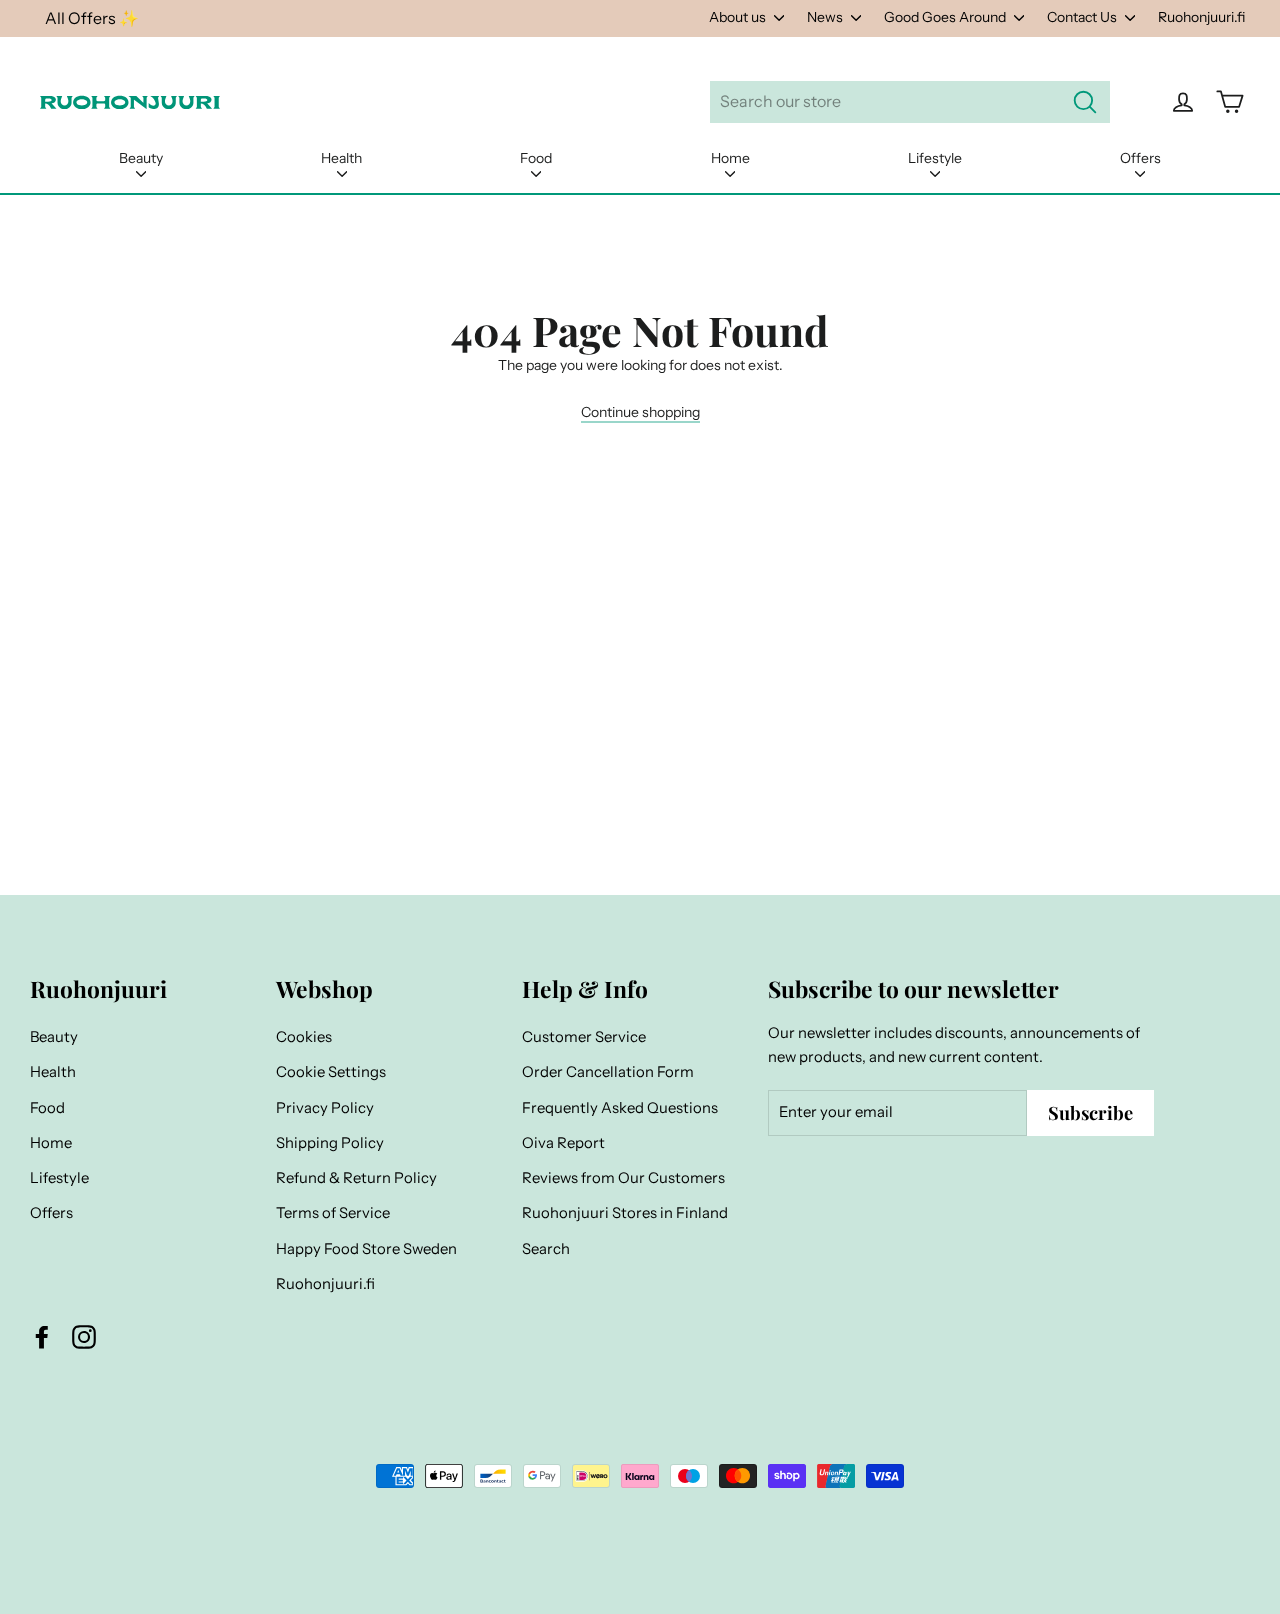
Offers (1140, 158)
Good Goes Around (946, 17)
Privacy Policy (325, 1108)
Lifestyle (935, 158)
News (826, 17)
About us (739, 17)
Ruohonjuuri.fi (1201, 17)
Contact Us (1083, 17)
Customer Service (584, 1037)
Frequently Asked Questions (620, 1108)
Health (341, 158)
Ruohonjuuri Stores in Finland (625, 1213)
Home (730, 158)
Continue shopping (640, 412)
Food (536, 158)
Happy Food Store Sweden (366, 1249)
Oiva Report (563, 1143)
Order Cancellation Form (608, 1072)
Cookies (304, 1037)
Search (546, 1249)
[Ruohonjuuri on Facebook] (42, 1336)
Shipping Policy (330, 1143)
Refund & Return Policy (356, 1178)
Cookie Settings (331, 1072)
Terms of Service (333, 1213)
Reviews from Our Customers (623, 1178)
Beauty (141, 158)
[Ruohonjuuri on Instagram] (84, 1336)
